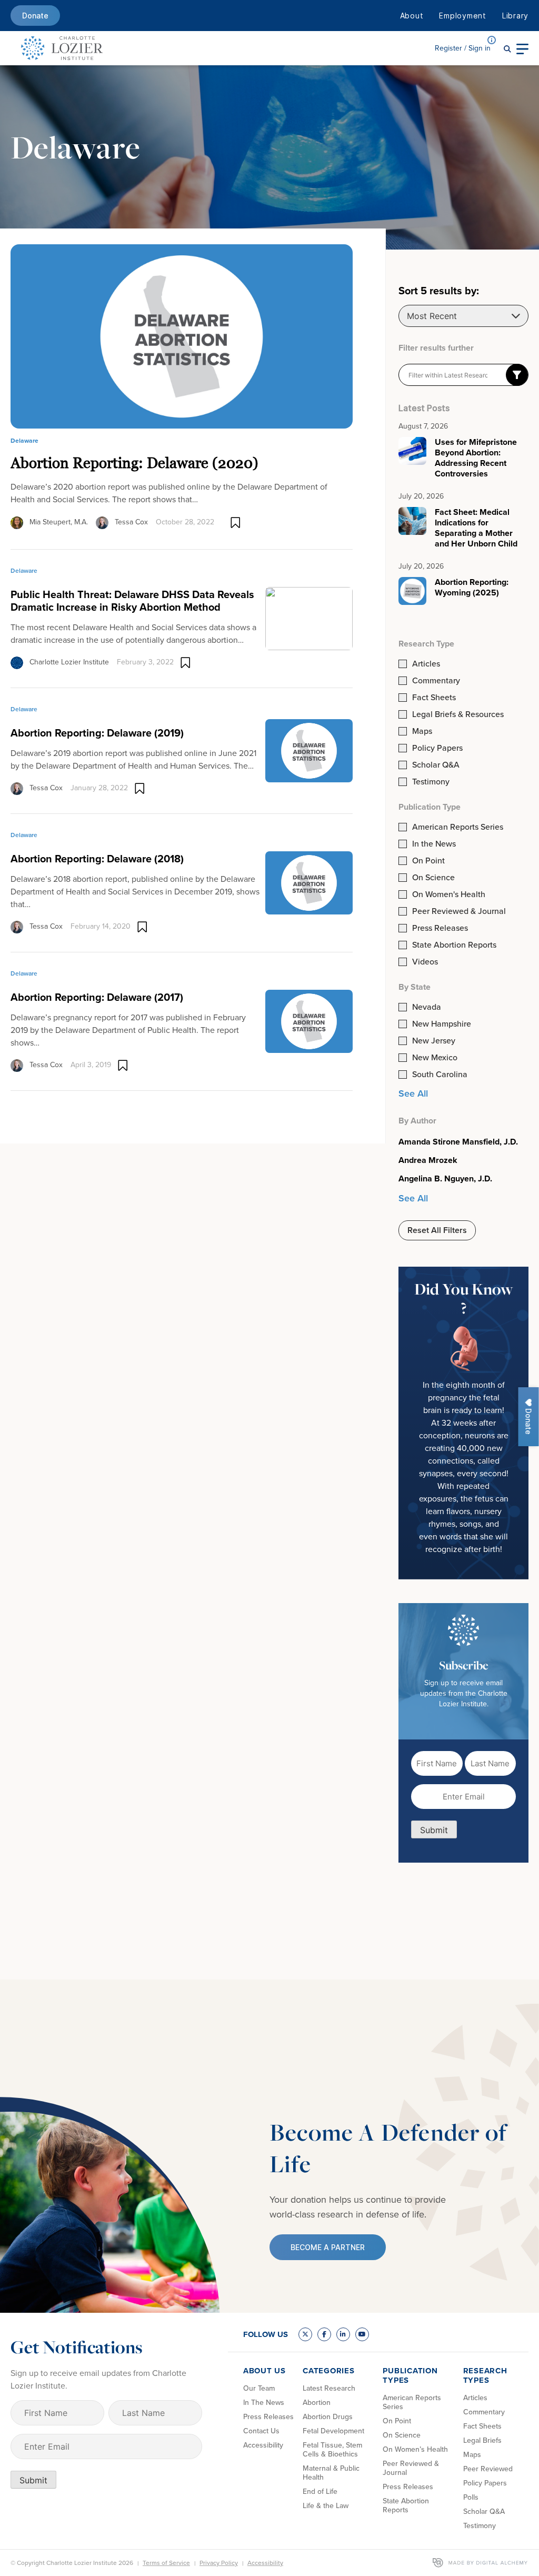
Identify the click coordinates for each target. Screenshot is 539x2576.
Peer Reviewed (488, 2469)
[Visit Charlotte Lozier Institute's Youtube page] (362, 2334)
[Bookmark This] (236, 523)
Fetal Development (333, 2431)
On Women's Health (449, 894)
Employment (463, 16)
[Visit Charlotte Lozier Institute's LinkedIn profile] (343, 2334)
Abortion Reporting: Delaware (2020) (134, 463)
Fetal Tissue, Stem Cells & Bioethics (332, 2450)
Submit (434, 1830)
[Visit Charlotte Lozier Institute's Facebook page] (324, 2334)
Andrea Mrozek (428, 1160)
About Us (264, 2371)
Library (515, 16)
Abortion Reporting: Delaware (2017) (97, 997)
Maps (422, 731)
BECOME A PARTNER (328, 2247)
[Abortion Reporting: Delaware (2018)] (309, 882)
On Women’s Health (415, 2449)
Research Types (485, 2375)
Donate (35, 16)
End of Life (320, 2492)
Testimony (431, 782)
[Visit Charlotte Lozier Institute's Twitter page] (305, 2334)
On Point (428, 861)
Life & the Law (326, 2506)
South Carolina (440, 1075)
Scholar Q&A (436, 765)
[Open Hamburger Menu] (522, 48)
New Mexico (435, 1058)
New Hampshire (442, 1024)
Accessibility (263, 2445)
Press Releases (440, 928)
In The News (264, 2403)
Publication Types (410, 2375)
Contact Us (261, 2431)
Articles (426, 664)
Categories (329, 2371)
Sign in (463, 48)
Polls (471, 2497)
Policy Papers (437, 748)
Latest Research (329, 2388)
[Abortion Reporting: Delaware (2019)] (309, 750)
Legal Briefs (482, 2440)
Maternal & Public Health (331, 2473)
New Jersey (434, 1041)
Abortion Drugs (328, 2417)
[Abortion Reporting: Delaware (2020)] (182, 336)
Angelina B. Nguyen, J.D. (445, 1179)
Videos (425, 962)
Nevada (427, 1007)
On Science (433, 878)
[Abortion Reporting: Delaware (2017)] (309, 1020)
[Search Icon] (507, 48)
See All (413, 1093)
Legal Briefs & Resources (458, 714)
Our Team (259, 2388)
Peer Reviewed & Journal (459, 911)
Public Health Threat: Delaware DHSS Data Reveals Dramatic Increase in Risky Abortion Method (132, 601)
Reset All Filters (437, 1230)
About (412, 16)
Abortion (317, 2403)
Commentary (436, 681)
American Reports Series (458, 827)
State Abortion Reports (454, 945)
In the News (434, 844)
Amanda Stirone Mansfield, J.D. (458, 1142)
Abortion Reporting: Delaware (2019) (97, 733)
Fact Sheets (434, 698)
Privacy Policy (219, 2563)
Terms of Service (166, 2563)
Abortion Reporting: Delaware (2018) (97, 859)
